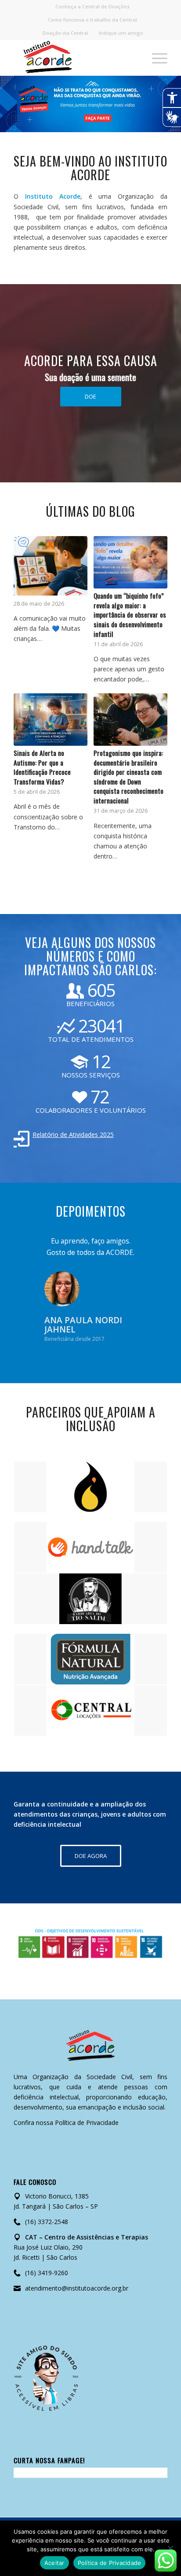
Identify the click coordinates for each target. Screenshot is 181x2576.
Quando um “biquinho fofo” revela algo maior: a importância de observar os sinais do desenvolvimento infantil (130, 614)
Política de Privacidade (87, 2123)
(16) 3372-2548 (47, 2222)
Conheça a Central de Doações (92, 6)
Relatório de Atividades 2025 (73, 1134)
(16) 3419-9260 (47, 2273)
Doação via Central (65, 33)
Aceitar (54, 2563)
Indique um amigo (121, 33)
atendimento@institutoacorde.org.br (77, 2288)
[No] (170, 2548)
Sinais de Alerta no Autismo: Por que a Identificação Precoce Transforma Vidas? (42, 767)
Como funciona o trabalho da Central (92, 20)
